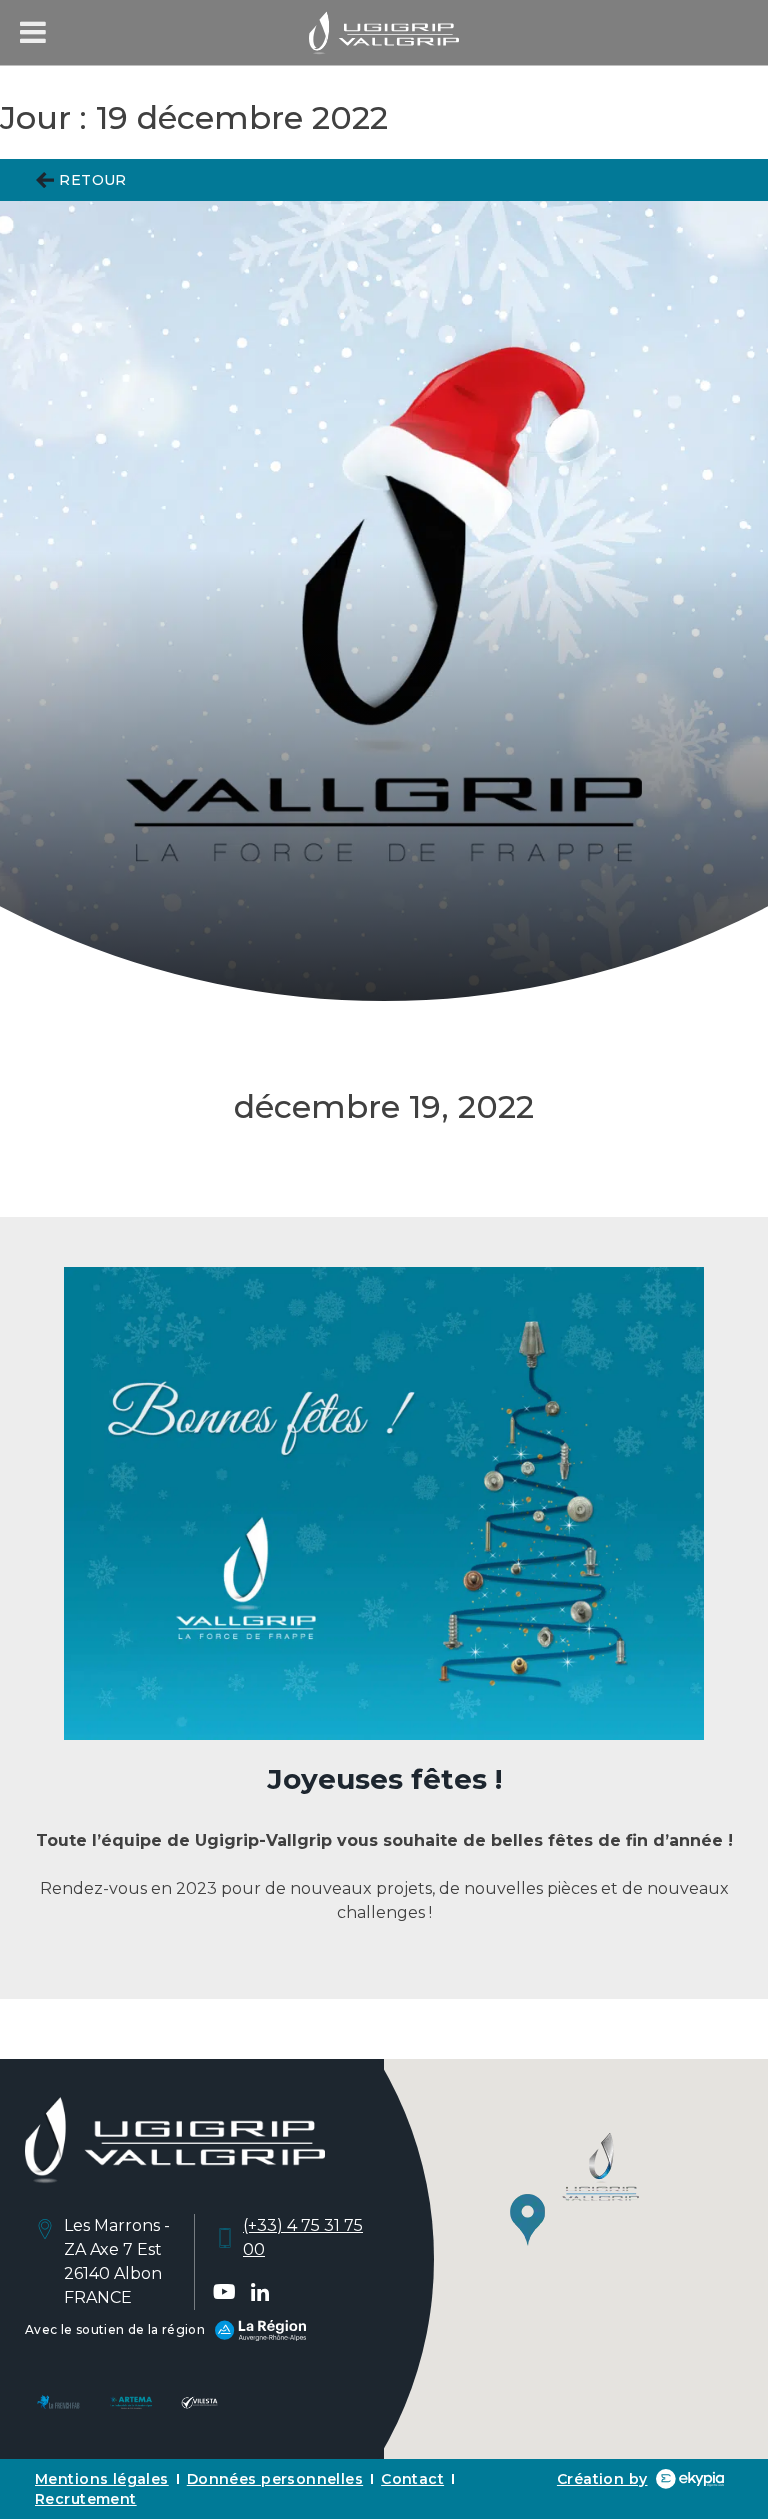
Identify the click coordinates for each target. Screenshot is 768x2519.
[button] (575, 2194)
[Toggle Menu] (33, 32)
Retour (93, 180)
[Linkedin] (260, 2292)
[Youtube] (225, 2292)
